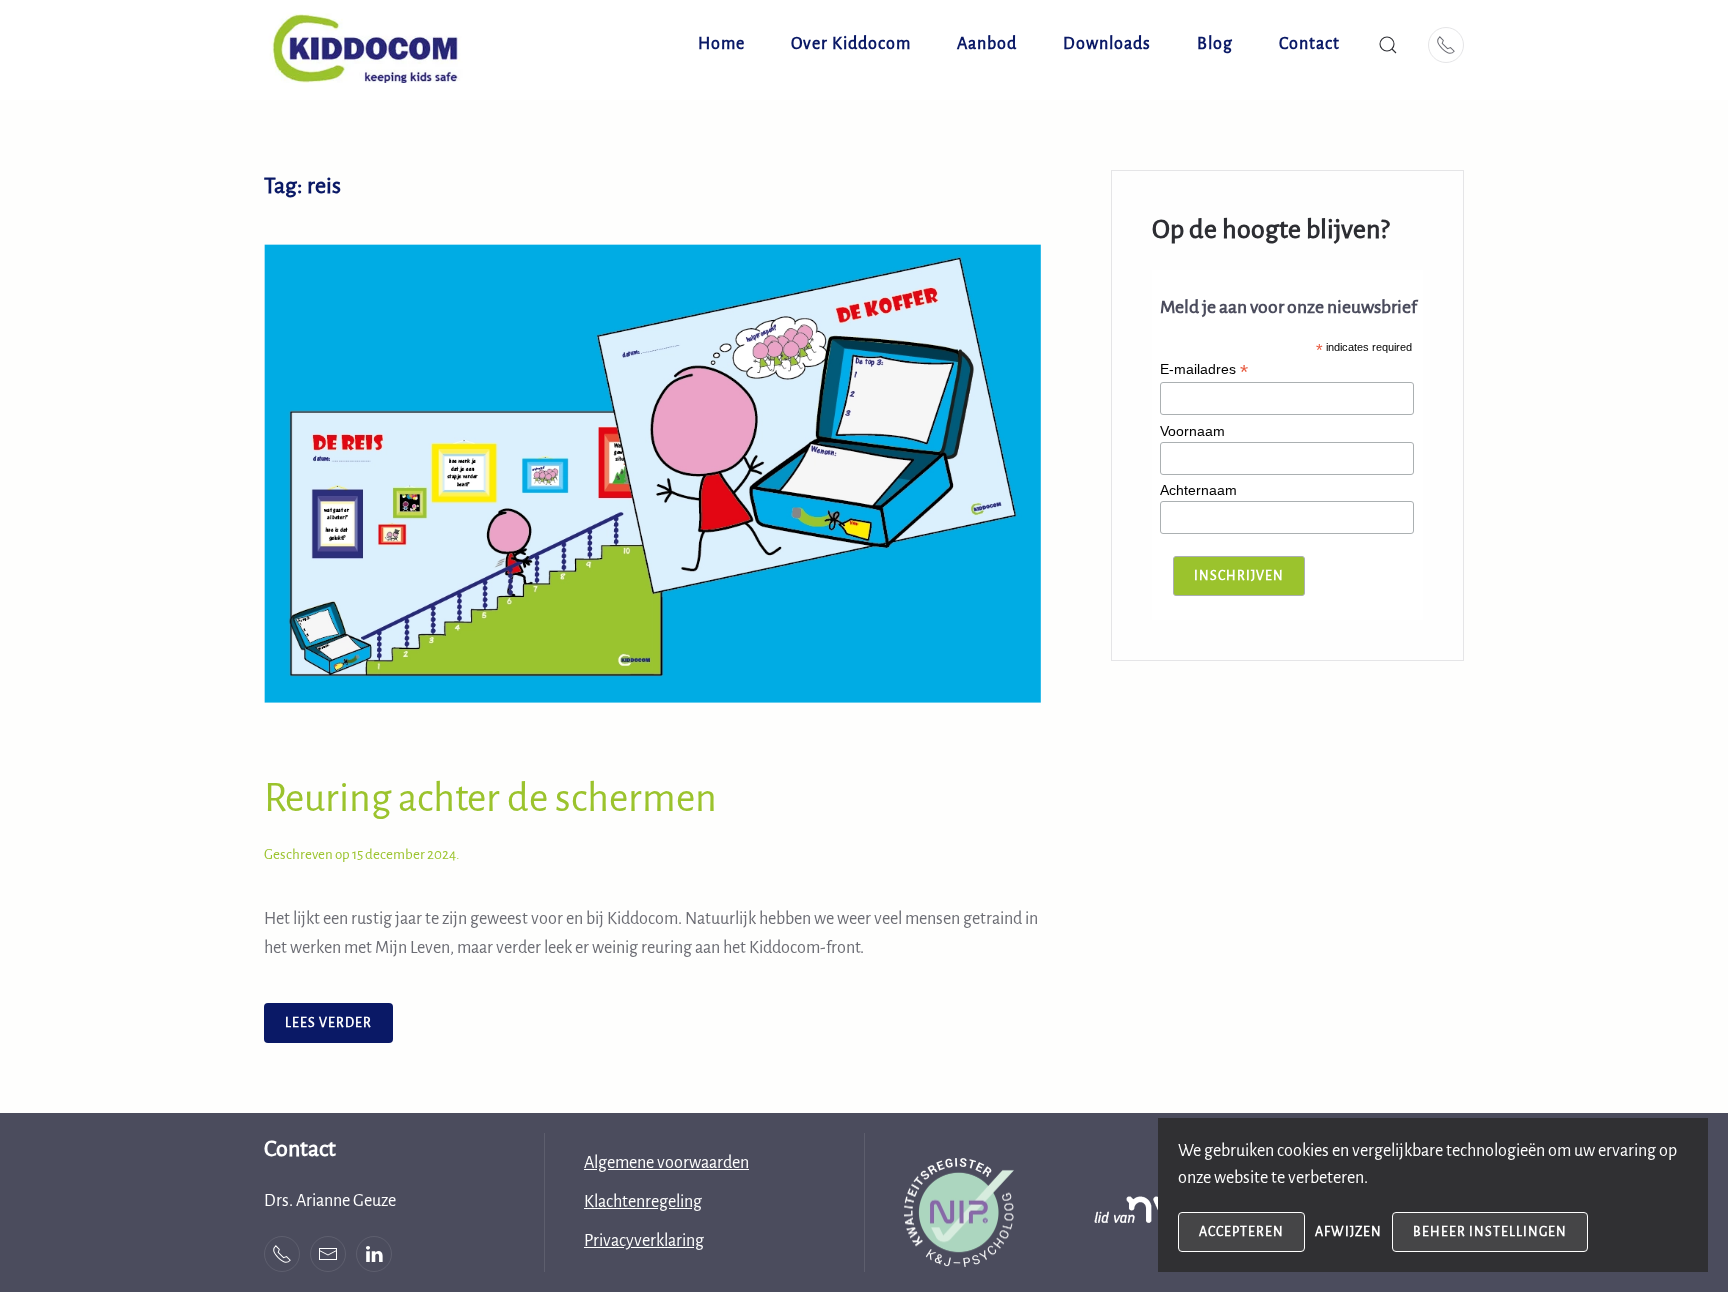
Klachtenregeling (643, 1202)
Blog (1215, 44)
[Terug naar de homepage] (374, 45)
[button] (1388, 45)
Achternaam (1198, 490)
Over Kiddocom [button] (851, 44)
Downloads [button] (1107, 44)
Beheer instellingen (1490, 1232)
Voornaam (1192, 431)
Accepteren (1241, 1232)
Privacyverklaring (644, 1241)
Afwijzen (1348, 1232)
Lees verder (328, 1023)
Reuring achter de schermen (490, 798)
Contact (1309, 44)
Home (721, 44)
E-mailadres (1204, 369)
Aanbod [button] (987, 44)
